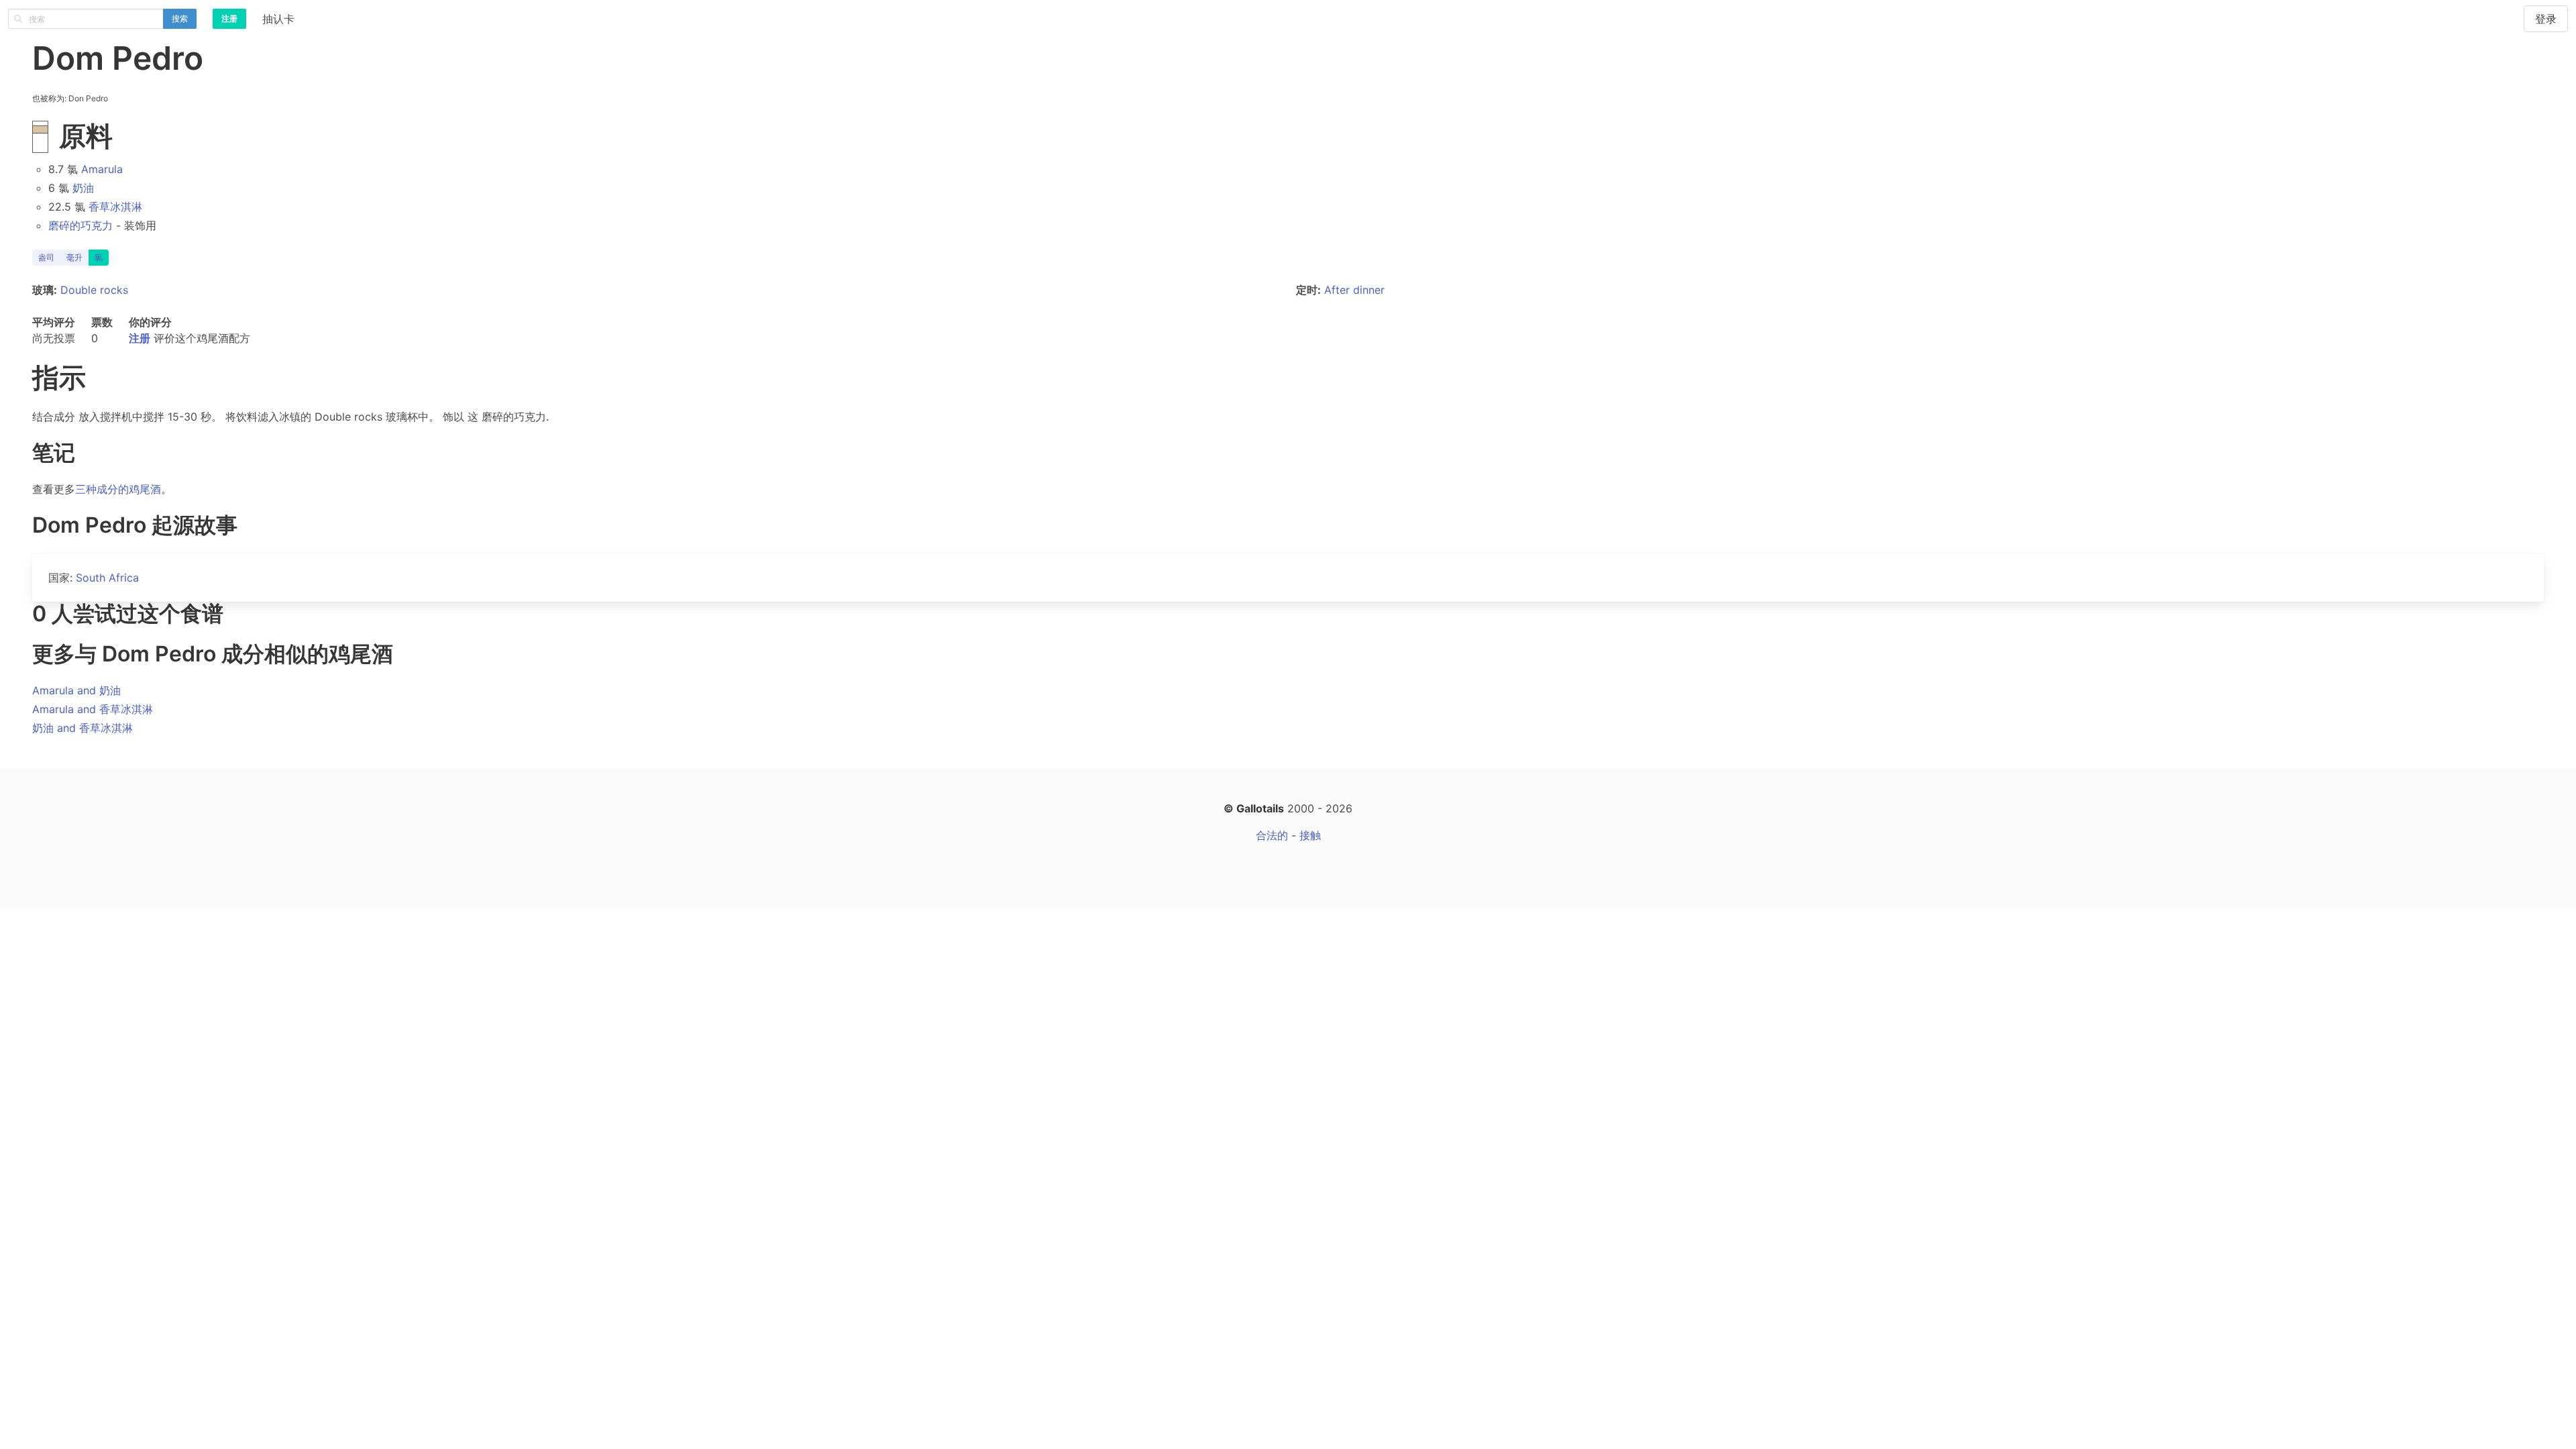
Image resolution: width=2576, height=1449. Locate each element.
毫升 (74, 257)
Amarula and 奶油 (76, 690)
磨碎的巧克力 (80, 225)
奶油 (83, 188)
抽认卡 (278, 19)
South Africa (107, 578)
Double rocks (94, 290)
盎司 (46, 257)
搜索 (180, 18)
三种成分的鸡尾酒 (118, 489)
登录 (2546, 19)
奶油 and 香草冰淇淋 (83, 728)
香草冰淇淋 (115, 207)
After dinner (1354, 290)
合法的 (1272, 835)
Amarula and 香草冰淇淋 (93, 709)
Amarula (102, 169)
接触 (1310, 835)
